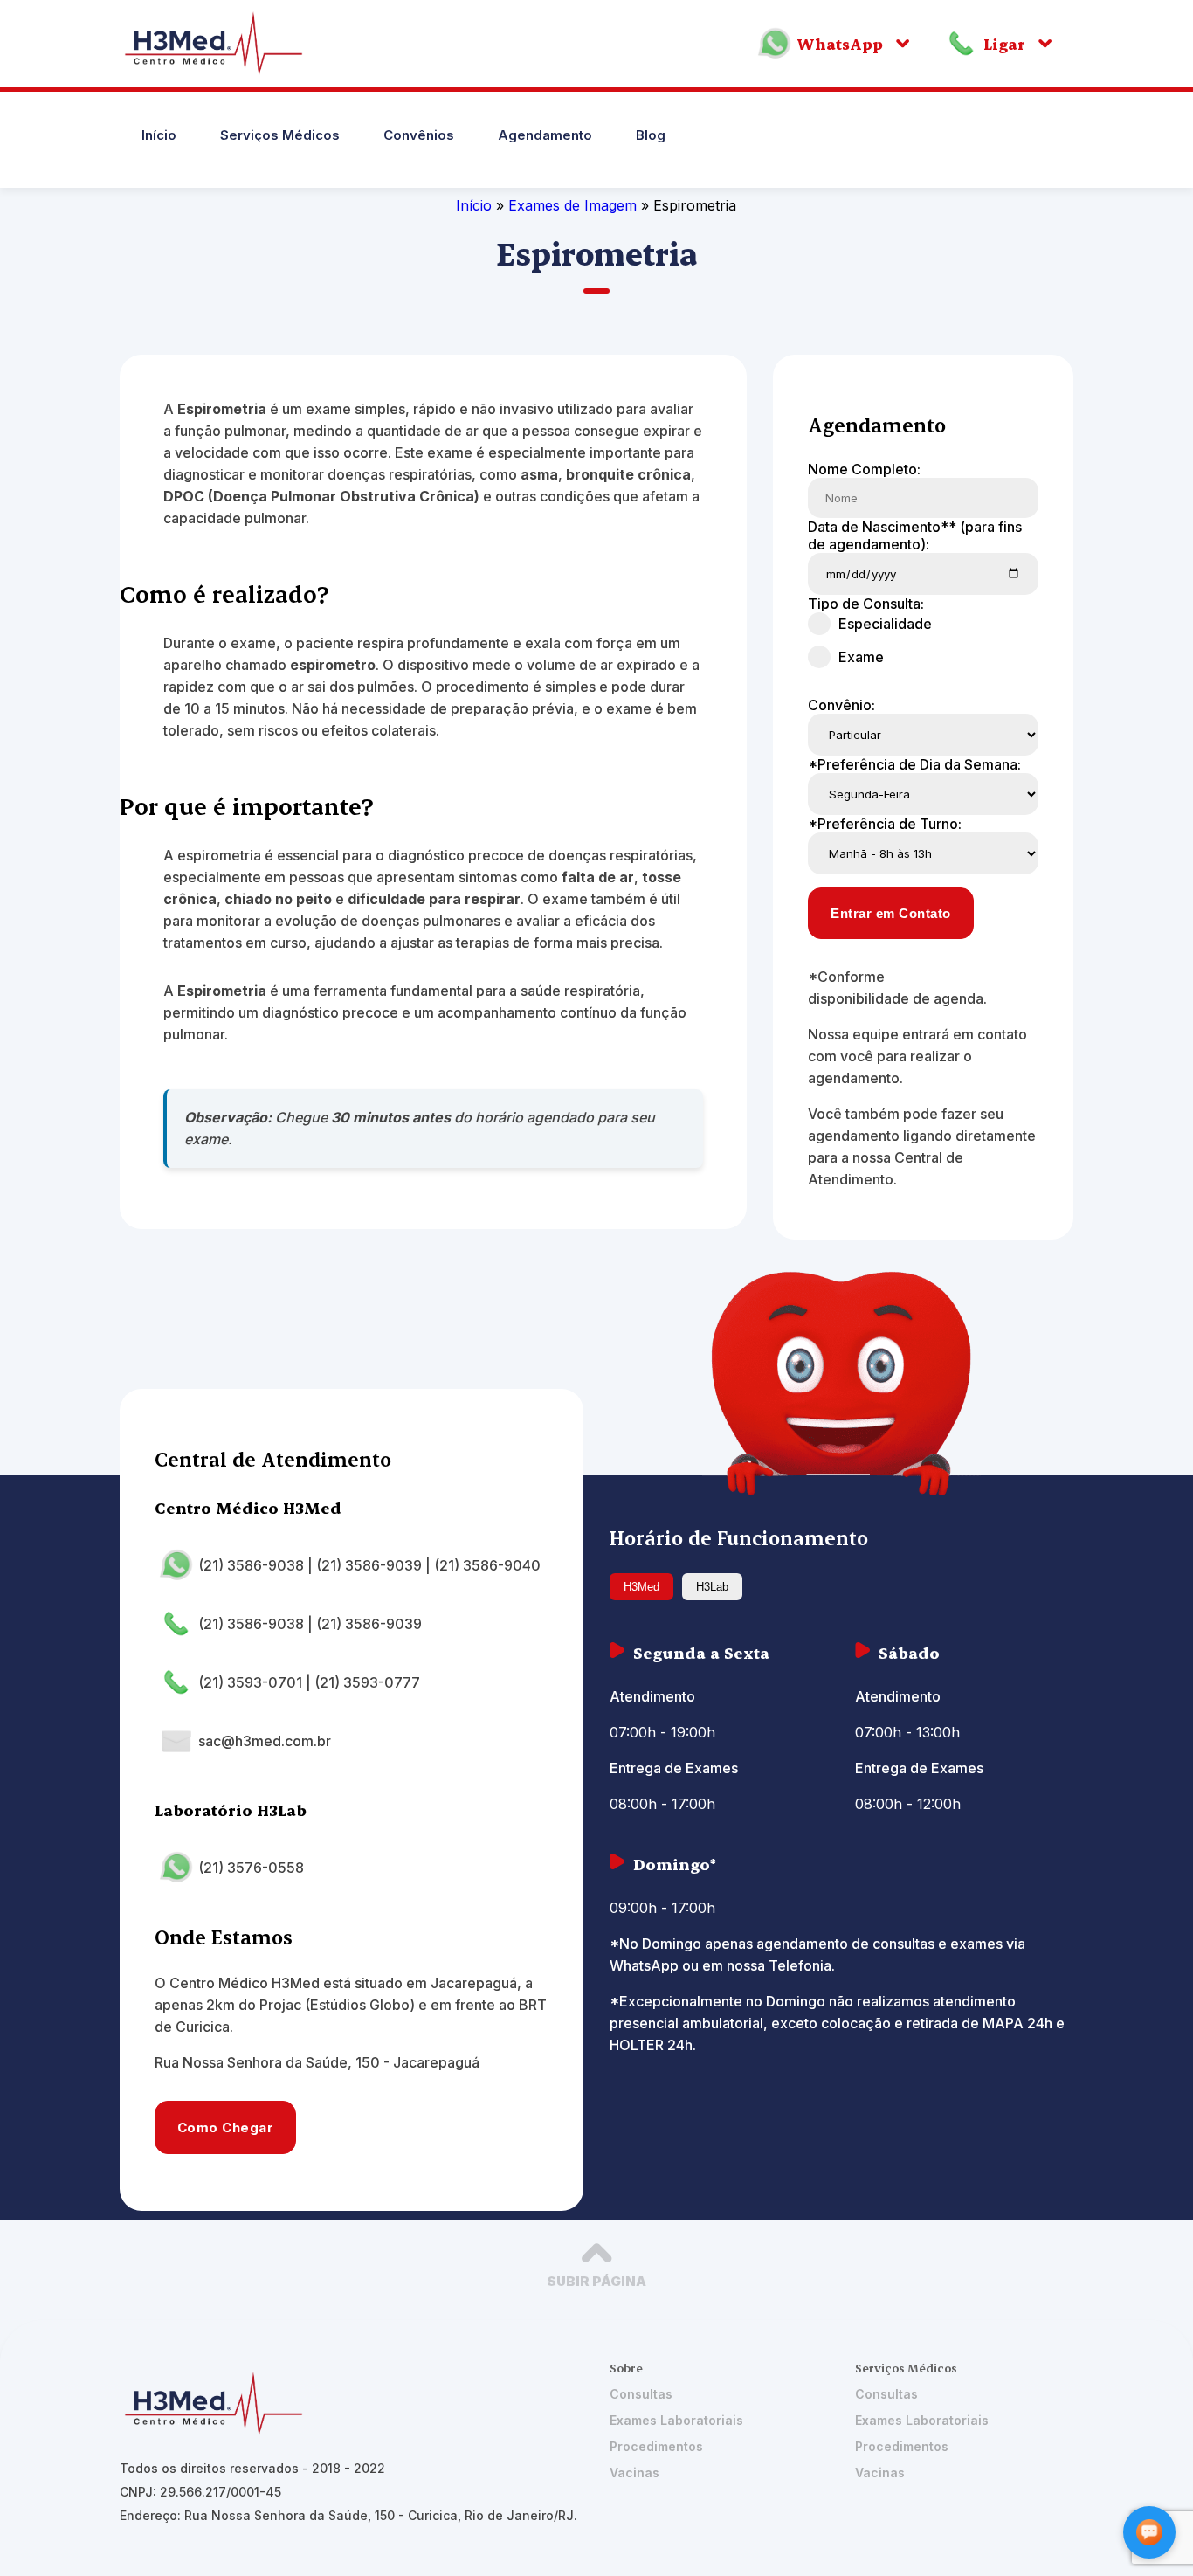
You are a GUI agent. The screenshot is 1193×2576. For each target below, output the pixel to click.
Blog (651, 135)
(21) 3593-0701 (250, 1682)
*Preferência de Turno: (885, 824)
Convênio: (841, 705)
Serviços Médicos (280, 135)
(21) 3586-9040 (487, 1565)
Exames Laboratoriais (676, 2420)
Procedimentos (656, 2446)
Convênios (419, 135)
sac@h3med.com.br (265, 1741)
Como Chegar (226, 2127)
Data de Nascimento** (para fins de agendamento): (915, 535)
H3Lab (712, 1587)
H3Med (641, 1587)
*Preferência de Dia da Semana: (914, 764)
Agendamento (545, 135)
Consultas (641, 2394)
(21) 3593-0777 (367, 1682)
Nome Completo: (864, 469)
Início (159, 135)
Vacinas (634, 2472)
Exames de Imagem (575, 205)
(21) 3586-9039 (369, 1565)
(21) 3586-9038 (251, 1565)
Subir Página (596, 2281)
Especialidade (885, 624)
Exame (861, 657)
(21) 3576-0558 (251, 1868)
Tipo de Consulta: (866, 604)
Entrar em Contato (891, 913)
